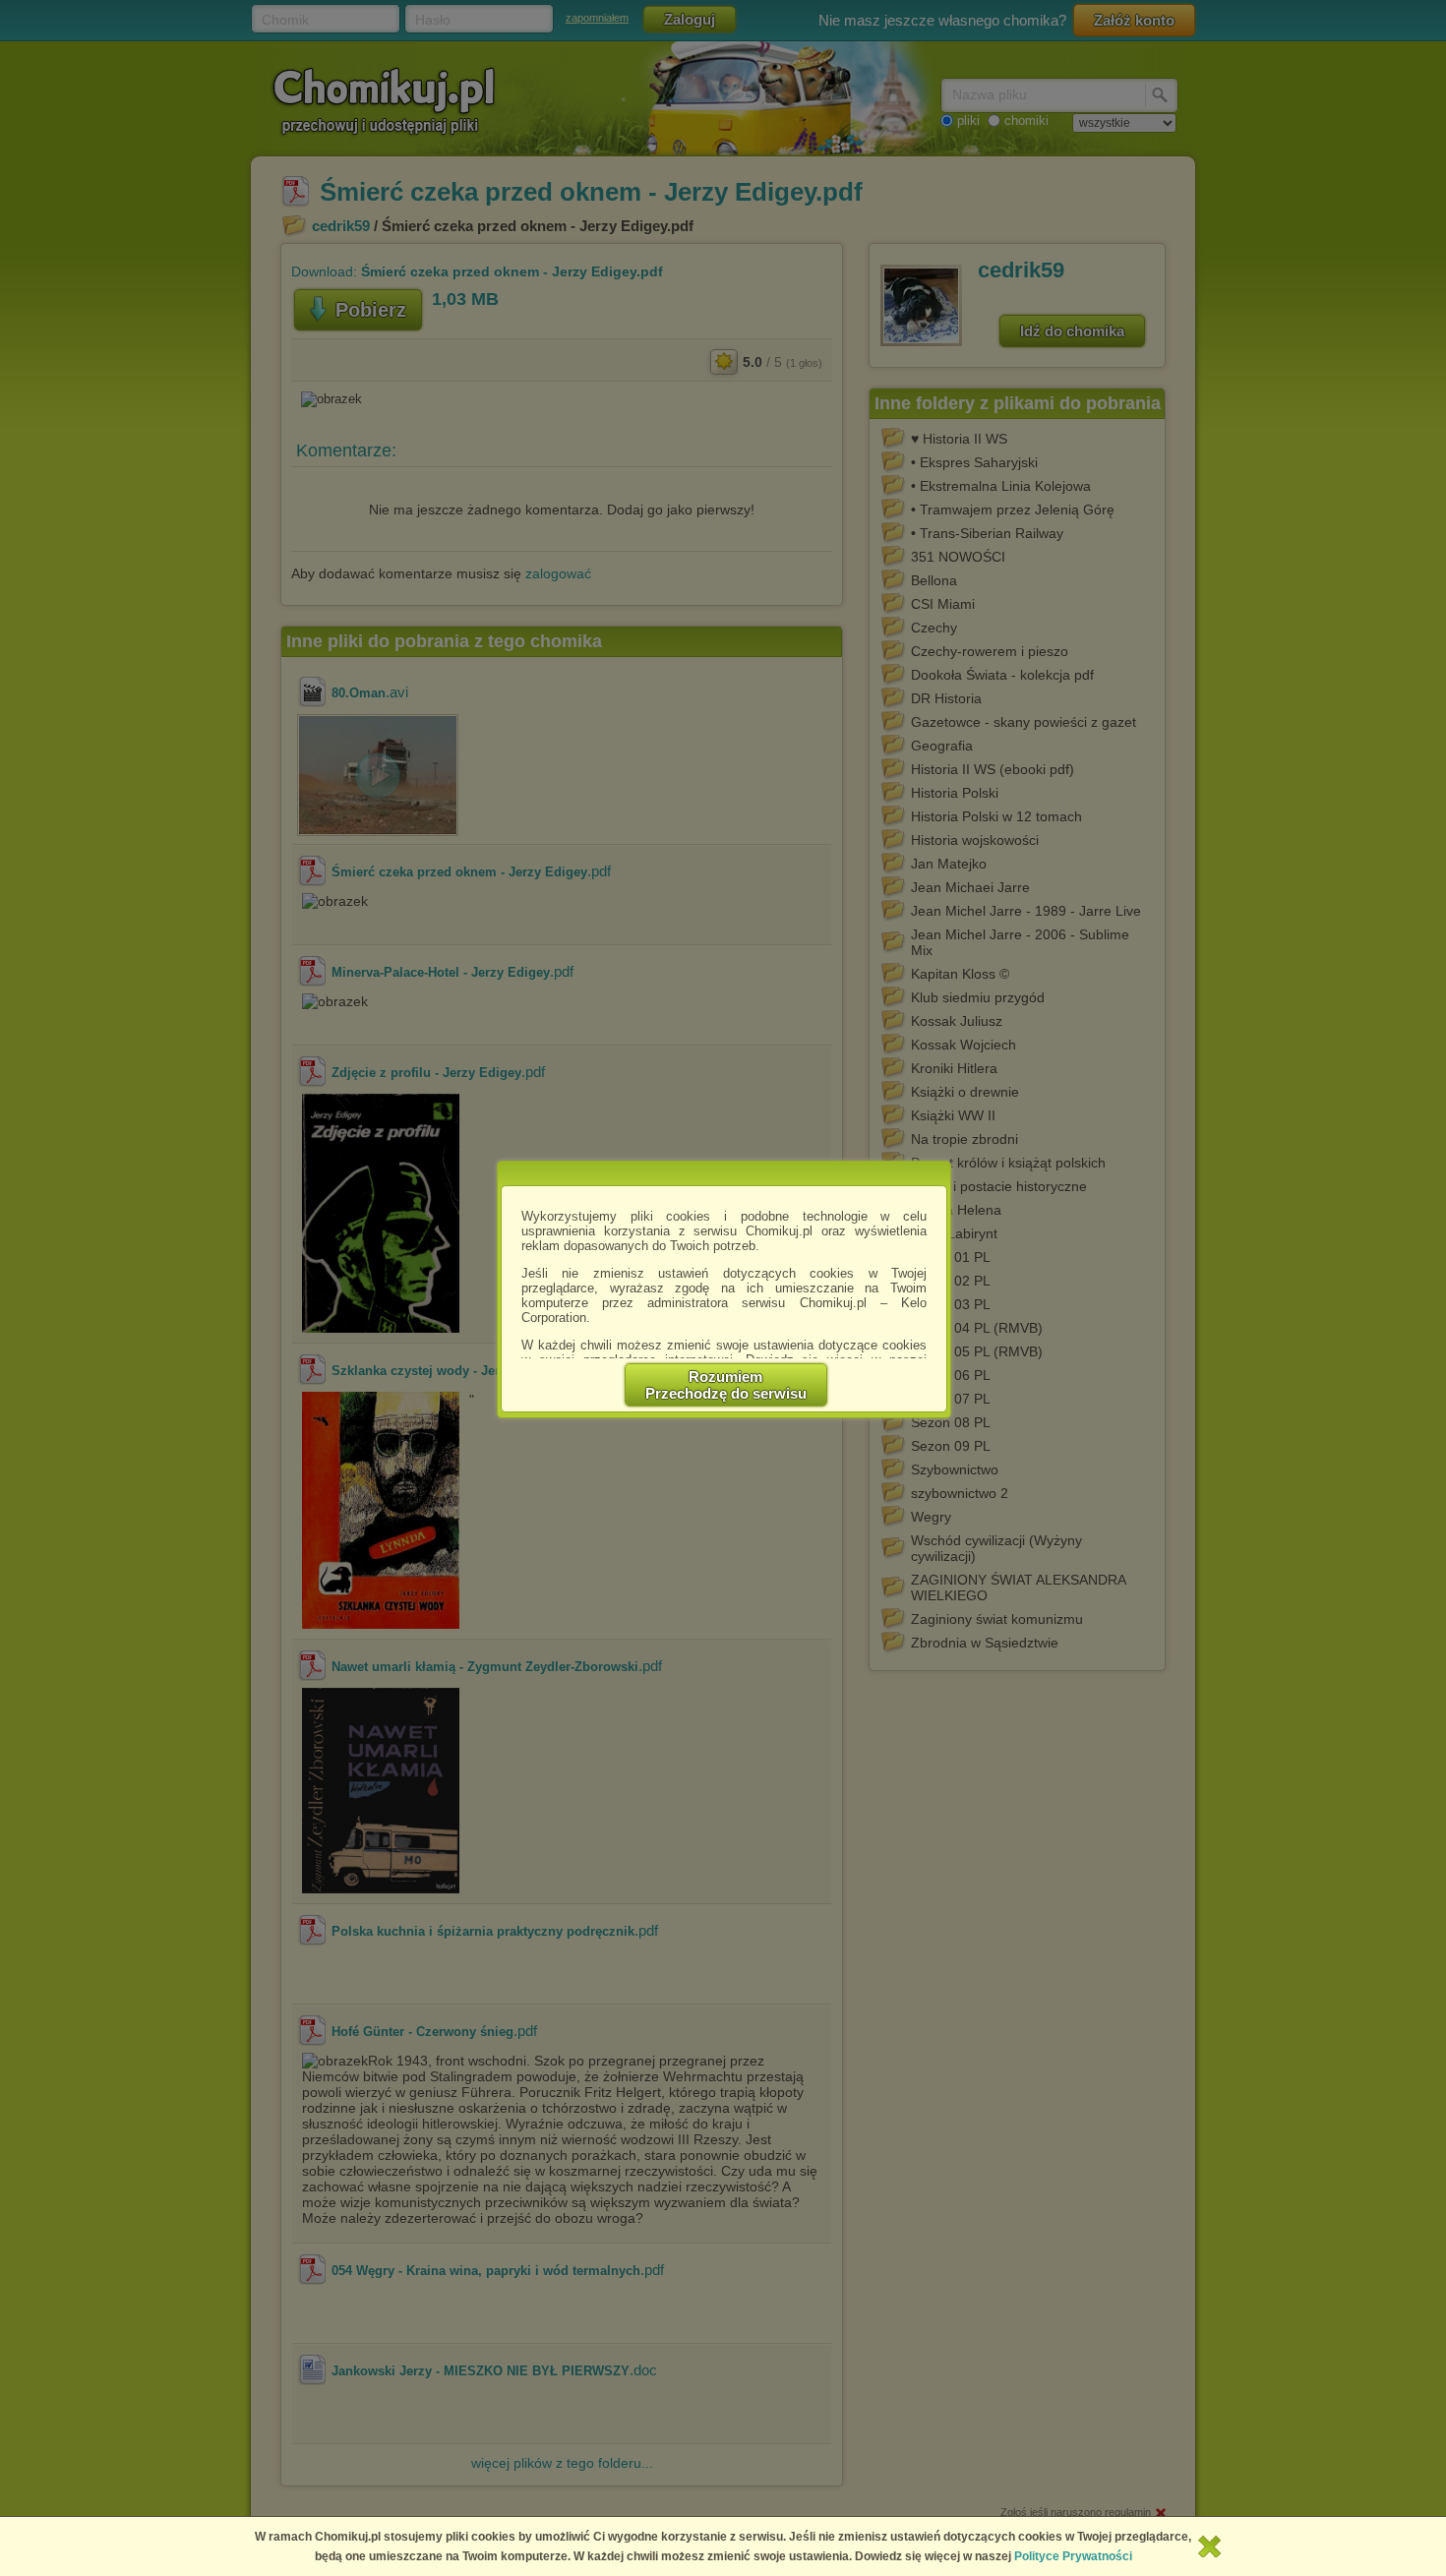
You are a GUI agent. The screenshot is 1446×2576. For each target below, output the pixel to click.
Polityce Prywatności (1073, 2556)
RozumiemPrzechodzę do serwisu (726, 1385)
